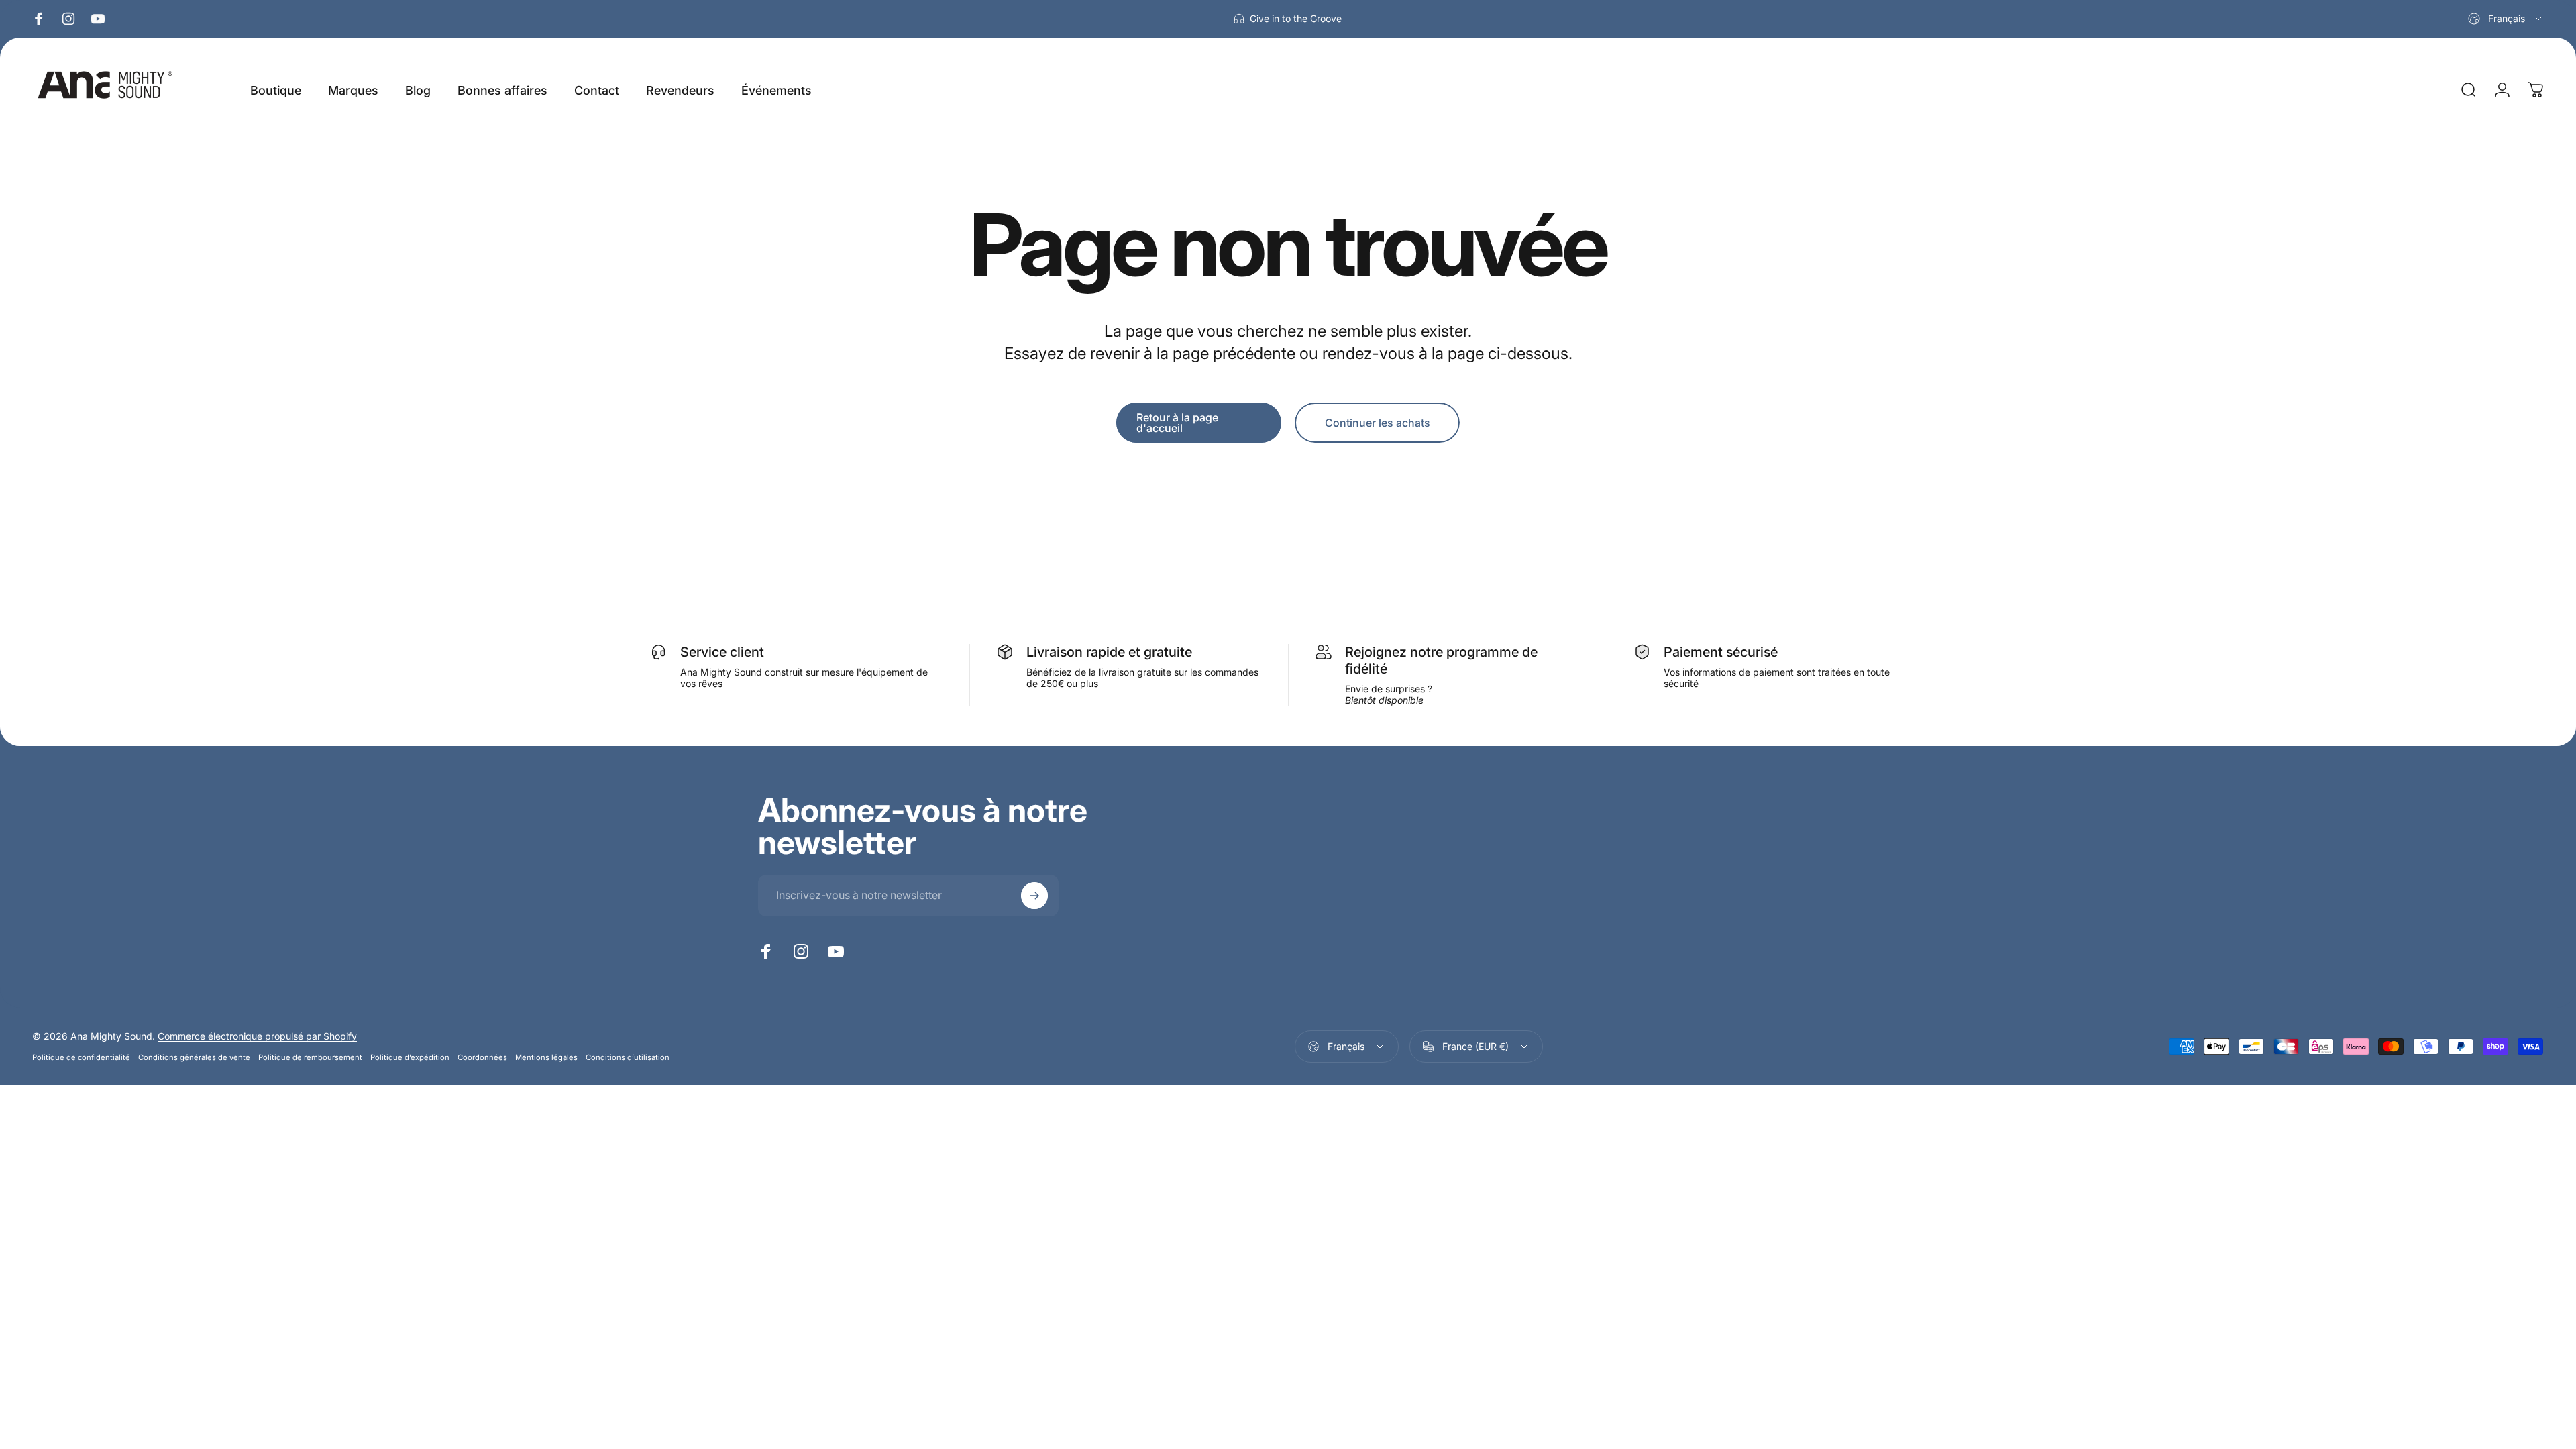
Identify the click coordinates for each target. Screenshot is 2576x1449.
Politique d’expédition (410, 1057)
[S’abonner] (1034, 896)
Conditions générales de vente (194, 1057)
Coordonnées (482, 1057)
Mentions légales (546, 1057)
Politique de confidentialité (81, 1057)
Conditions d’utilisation (628, 1057)
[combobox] (2506, 19)
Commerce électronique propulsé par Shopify (257, 1036)
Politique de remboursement (310, 1057)
